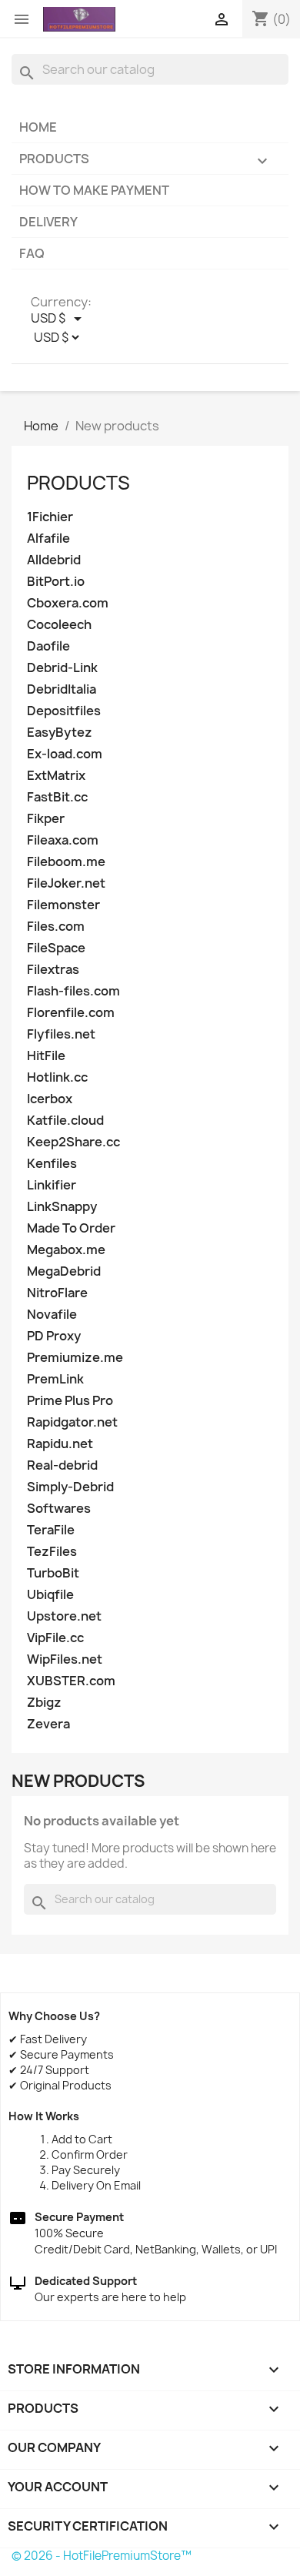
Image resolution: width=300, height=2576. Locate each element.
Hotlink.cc (57, 1077)
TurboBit (53, 1573)
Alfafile (48, 539)
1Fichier (50, 517)
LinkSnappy (62, 1207)
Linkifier (52, 1185)
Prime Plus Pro (70, 1401)
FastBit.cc (57, 797)
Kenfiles (52, 1164)
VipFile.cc (55, 1638)
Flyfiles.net (61, 1034)
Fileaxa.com (63, 840)
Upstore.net (64, 1616)
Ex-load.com (65, 754)
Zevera (48, 1724)
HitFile (46, 1056)
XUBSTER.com (71, 1681)
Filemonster (63, 905)
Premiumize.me (75, 1358)
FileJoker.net (66, 883)
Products (145, 160)
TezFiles (52, 1552)
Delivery (48, 222)
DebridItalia (62, 689)
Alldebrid (54, 560)
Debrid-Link (62, 668)
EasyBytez (60, 733)
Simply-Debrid (70, 1487)
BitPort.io (56, 582)
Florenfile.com (71, 1013)
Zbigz (44, 1703)
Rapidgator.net (72, 1422)
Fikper (46, 819)
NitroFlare (57, 1293)
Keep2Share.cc (73, 1142)
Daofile (48, 646)
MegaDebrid (64, 1271)
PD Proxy (54, 1336)
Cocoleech (59, 625)
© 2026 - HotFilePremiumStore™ (102, 2556)
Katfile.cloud (65, 1121)
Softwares (59, 1509)
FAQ (32, 253)
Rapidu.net (60, 1444)
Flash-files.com (73, 991)
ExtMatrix (56, 776)
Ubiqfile (50, 1595)
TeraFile (51, 1530)
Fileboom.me (66, 862)
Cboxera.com (68, 603)
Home (38, 127)
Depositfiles (64, 711)
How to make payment (94, 190)
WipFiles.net (65, 1659)
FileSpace (56, 948)
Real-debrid (62, 1465)
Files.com (56, 927)
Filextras (53, 970)
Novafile (52, 1315)
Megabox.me (66, 1250)
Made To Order (71, 1228)
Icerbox (50, 1099)
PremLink (55, 1379)
